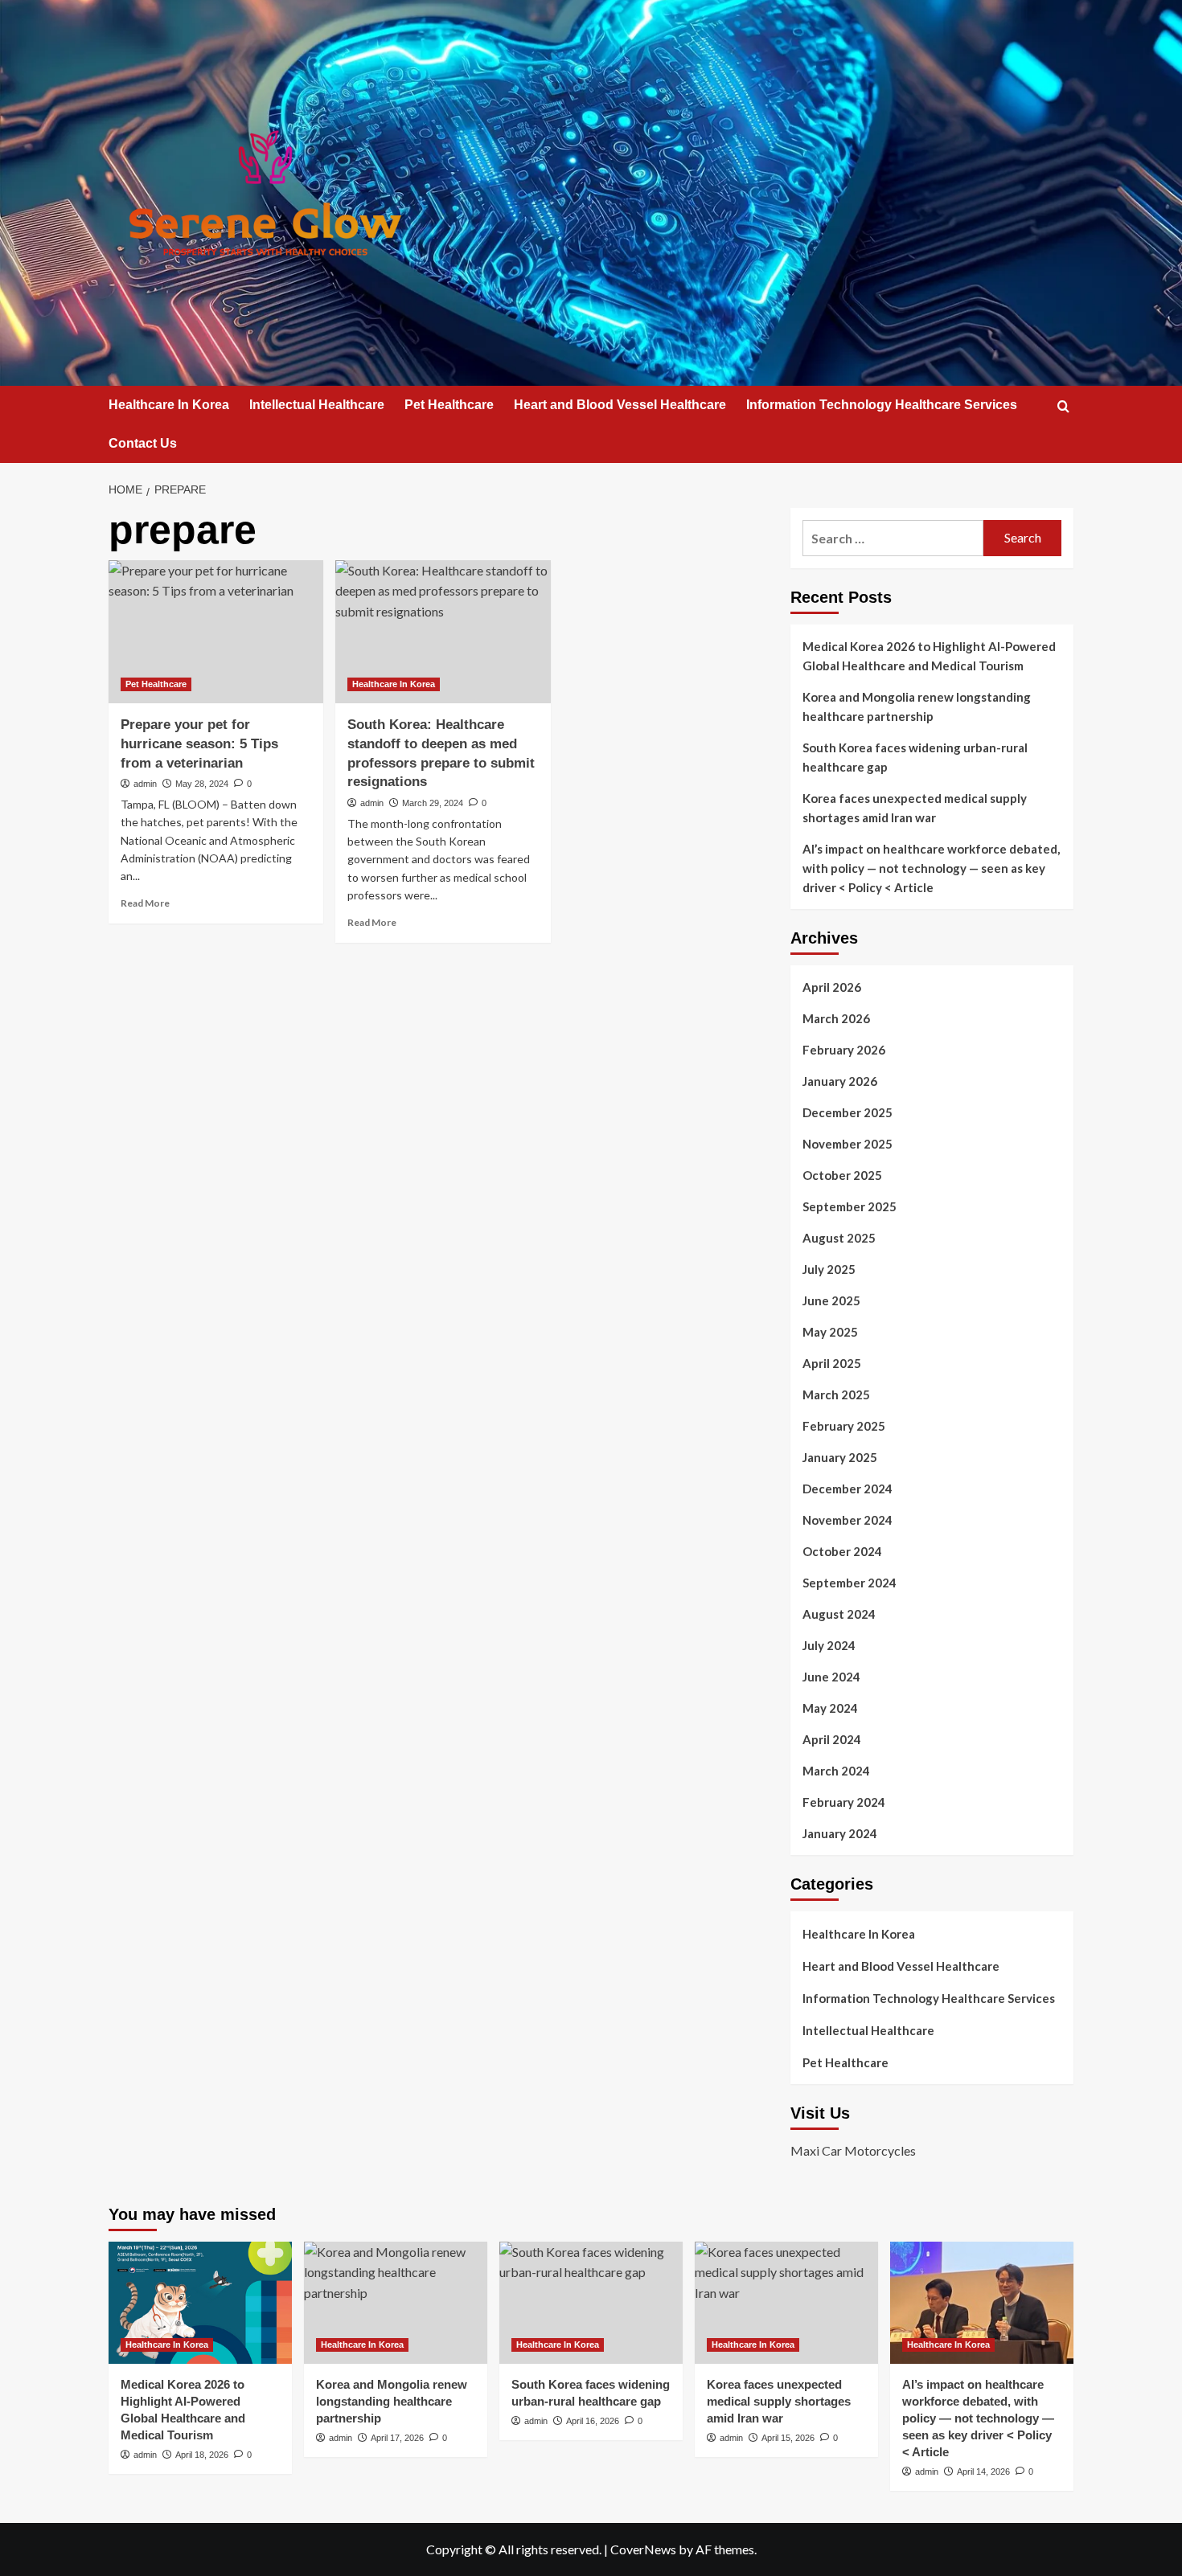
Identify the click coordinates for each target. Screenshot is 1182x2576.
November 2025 (848, 1144)
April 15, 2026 (788, 2438)
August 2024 (839, 1614)
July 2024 (829, 1645)
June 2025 (831, 1300)
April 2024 (832, 1739)
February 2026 (844, 1050)
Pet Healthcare (449, 405)
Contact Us (143, 443)
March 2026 (836, 1018)
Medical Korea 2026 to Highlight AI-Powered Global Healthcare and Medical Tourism (929, 656)
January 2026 (840, 1081)
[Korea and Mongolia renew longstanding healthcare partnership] (396, 2303)
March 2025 (836, 1394)
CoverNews (643, 2549)
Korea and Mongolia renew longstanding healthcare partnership (917, 706)
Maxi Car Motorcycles (853, 2150)
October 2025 (842, 1175)
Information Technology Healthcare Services (882, 405)
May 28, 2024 (202, 784)
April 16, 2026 (593, 2421)
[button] (1063, 406)
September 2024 (850, 1583)
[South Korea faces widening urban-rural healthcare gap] (591, 2303)
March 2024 (836, 1771)
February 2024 (844, 1802)
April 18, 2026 (202, 2455)
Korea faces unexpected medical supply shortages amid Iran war (915, 808)
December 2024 (848, 1489)
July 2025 (829, 1269)
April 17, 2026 (397, 2438)
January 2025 (840, 1457)
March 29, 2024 (433, 803)
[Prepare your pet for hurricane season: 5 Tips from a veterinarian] (216, 632)
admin (145, 784)
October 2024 (842, 1551)
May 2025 (830, 1332)
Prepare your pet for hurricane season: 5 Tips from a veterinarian (199, 744)
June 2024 (831, 1677)
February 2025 (844, 1426)
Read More (145, 903)
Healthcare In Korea (169, 405)
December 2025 (848, 1112)
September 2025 (850, 1206)
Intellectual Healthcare (317, 405)
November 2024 (848, 1520)
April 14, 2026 (983, 2472)
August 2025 (839, 1238)
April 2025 (832, 1363)
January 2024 (840, 1833)
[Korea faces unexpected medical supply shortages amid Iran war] (786, 2303)
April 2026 (832, 987)
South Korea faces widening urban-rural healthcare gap (915, 757)
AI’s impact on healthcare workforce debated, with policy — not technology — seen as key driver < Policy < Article (931, 868)
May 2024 (830, 1708)
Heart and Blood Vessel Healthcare (620, 405)
